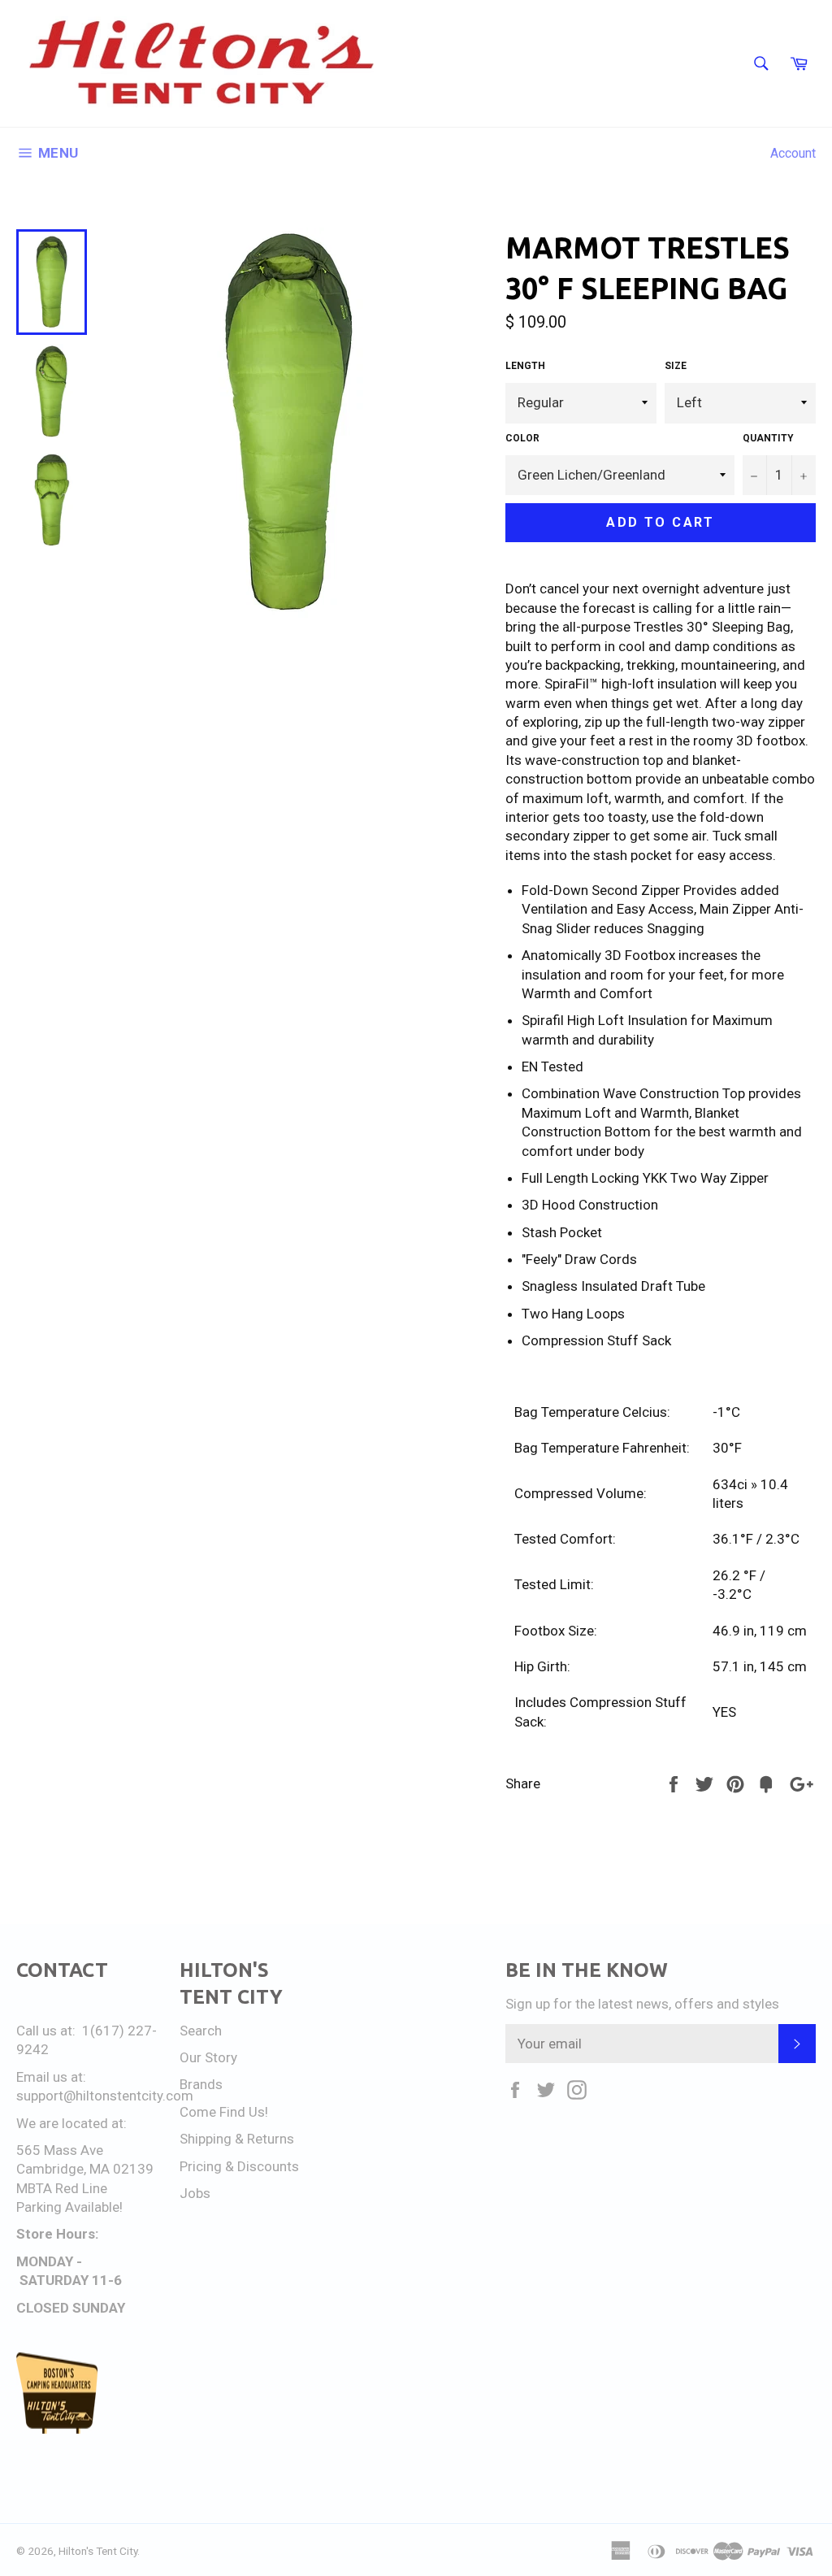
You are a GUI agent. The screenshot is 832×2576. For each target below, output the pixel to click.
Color (522, 438)
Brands (201, 2084)
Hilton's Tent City (98, 2551)
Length (525, 366)
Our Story (208, 2057)
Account (793, 153)
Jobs (195, 2193)
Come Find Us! (224, 2112)
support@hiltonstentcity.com (105, 2096)
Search (201, 2031)
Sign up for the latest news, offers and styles (642, 2004)
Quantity (768, 438)
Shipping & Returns (237, 2139)
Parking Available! (69, 2207)
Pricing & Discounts (239, 2166)
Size (676, 366)
